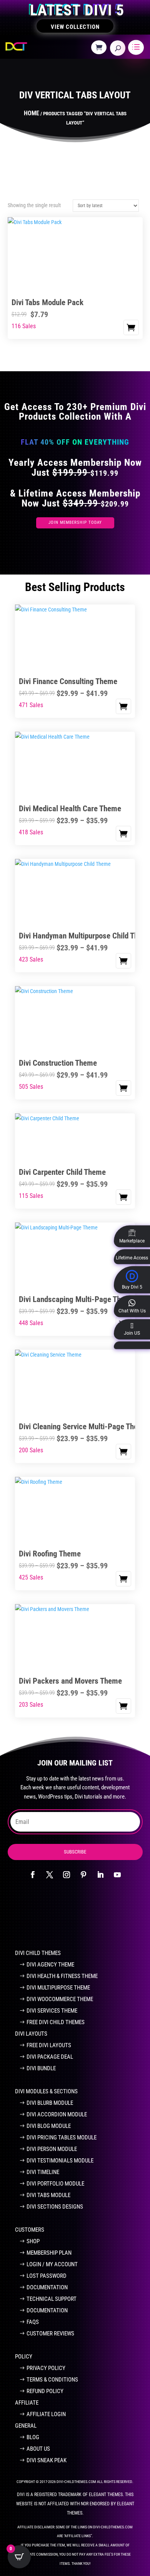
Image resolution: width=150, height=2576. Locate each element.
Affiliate (27, 2403)
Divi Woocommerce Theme (60, 1999)
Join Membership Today (75, 522)
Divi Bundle (41, 2068)
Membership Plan (49, 2253)
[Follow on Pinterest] (83, 1875)
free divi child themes (56, 2022)
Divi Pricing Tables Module (62, 2138)
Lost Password (47, 2276)
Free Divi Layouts (49, 2045)
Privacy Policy (46, 2368)
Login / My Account (52, 2264)
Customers (30, 2230)
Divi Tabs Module (48, 2195)
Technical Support (52, 2299)
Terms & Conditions (52, 2380)
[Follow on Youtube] (117, 1875)
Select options (123, 706)
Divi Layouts (31, 2034)
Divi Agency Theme (50, 1965)
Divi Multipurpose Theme (58, 1988)
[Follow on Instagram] (67, 1875)
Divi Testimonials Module (60, 2161)
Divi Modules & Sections (46, 2091)
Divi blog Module (49, 2126)
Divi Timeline (43, 2172)
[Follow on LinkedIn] (100, 1875)
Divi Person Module (52, 2149)
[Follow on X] (50, 1875)
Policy (24, 2357)
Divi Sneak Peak (47, 2460)
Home (32, 113)
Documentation (47, 2287)
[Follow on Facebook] (33, 1875)
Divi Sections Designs (55, 2207)
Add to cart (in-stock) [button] (131, 327)
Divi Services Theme (52, 2011)
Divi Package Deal (50, 2057)
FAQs (33, 2322)
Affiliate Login (46, 2414)
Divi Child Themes (38, 1953)
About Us (38, 2449)
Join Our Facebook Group (70, 1918)
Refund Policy (45, 2391)
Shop (33, 2241)
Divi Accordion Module (57, 2114)
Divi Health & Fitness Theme (62, 1976)
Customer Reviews (50, 2334)
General (26, 2426)
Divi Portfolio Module (55, 2184)
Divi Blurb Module (50, 2103)
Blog (33, 2437)
